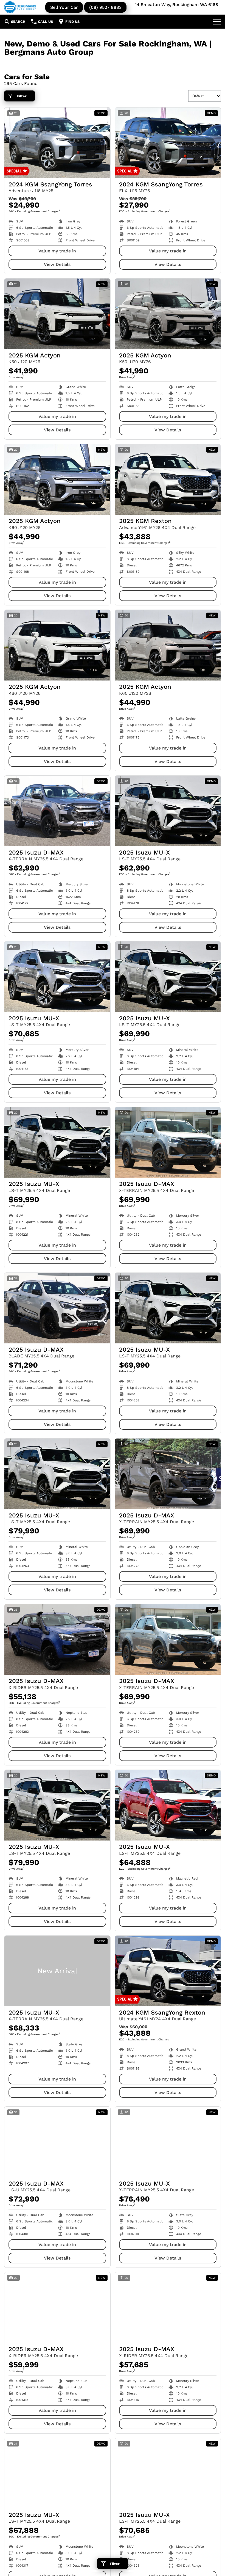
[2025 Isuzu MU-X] (168, 811)
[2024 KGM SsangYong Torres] (57, 143)
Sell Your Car (64, 7)
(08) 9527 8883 (105, 7)
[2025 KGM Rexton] (168, 479)
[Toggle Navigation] (217, 21)
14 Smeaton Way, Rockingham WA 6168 (177, 5)
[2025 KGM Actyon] (57, 314)
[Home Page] (20, 7)
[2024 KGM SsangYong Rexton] (168, 1971)
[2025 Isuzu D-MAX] (57, 811)
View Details (57, 264)
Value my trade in (57, 251)
